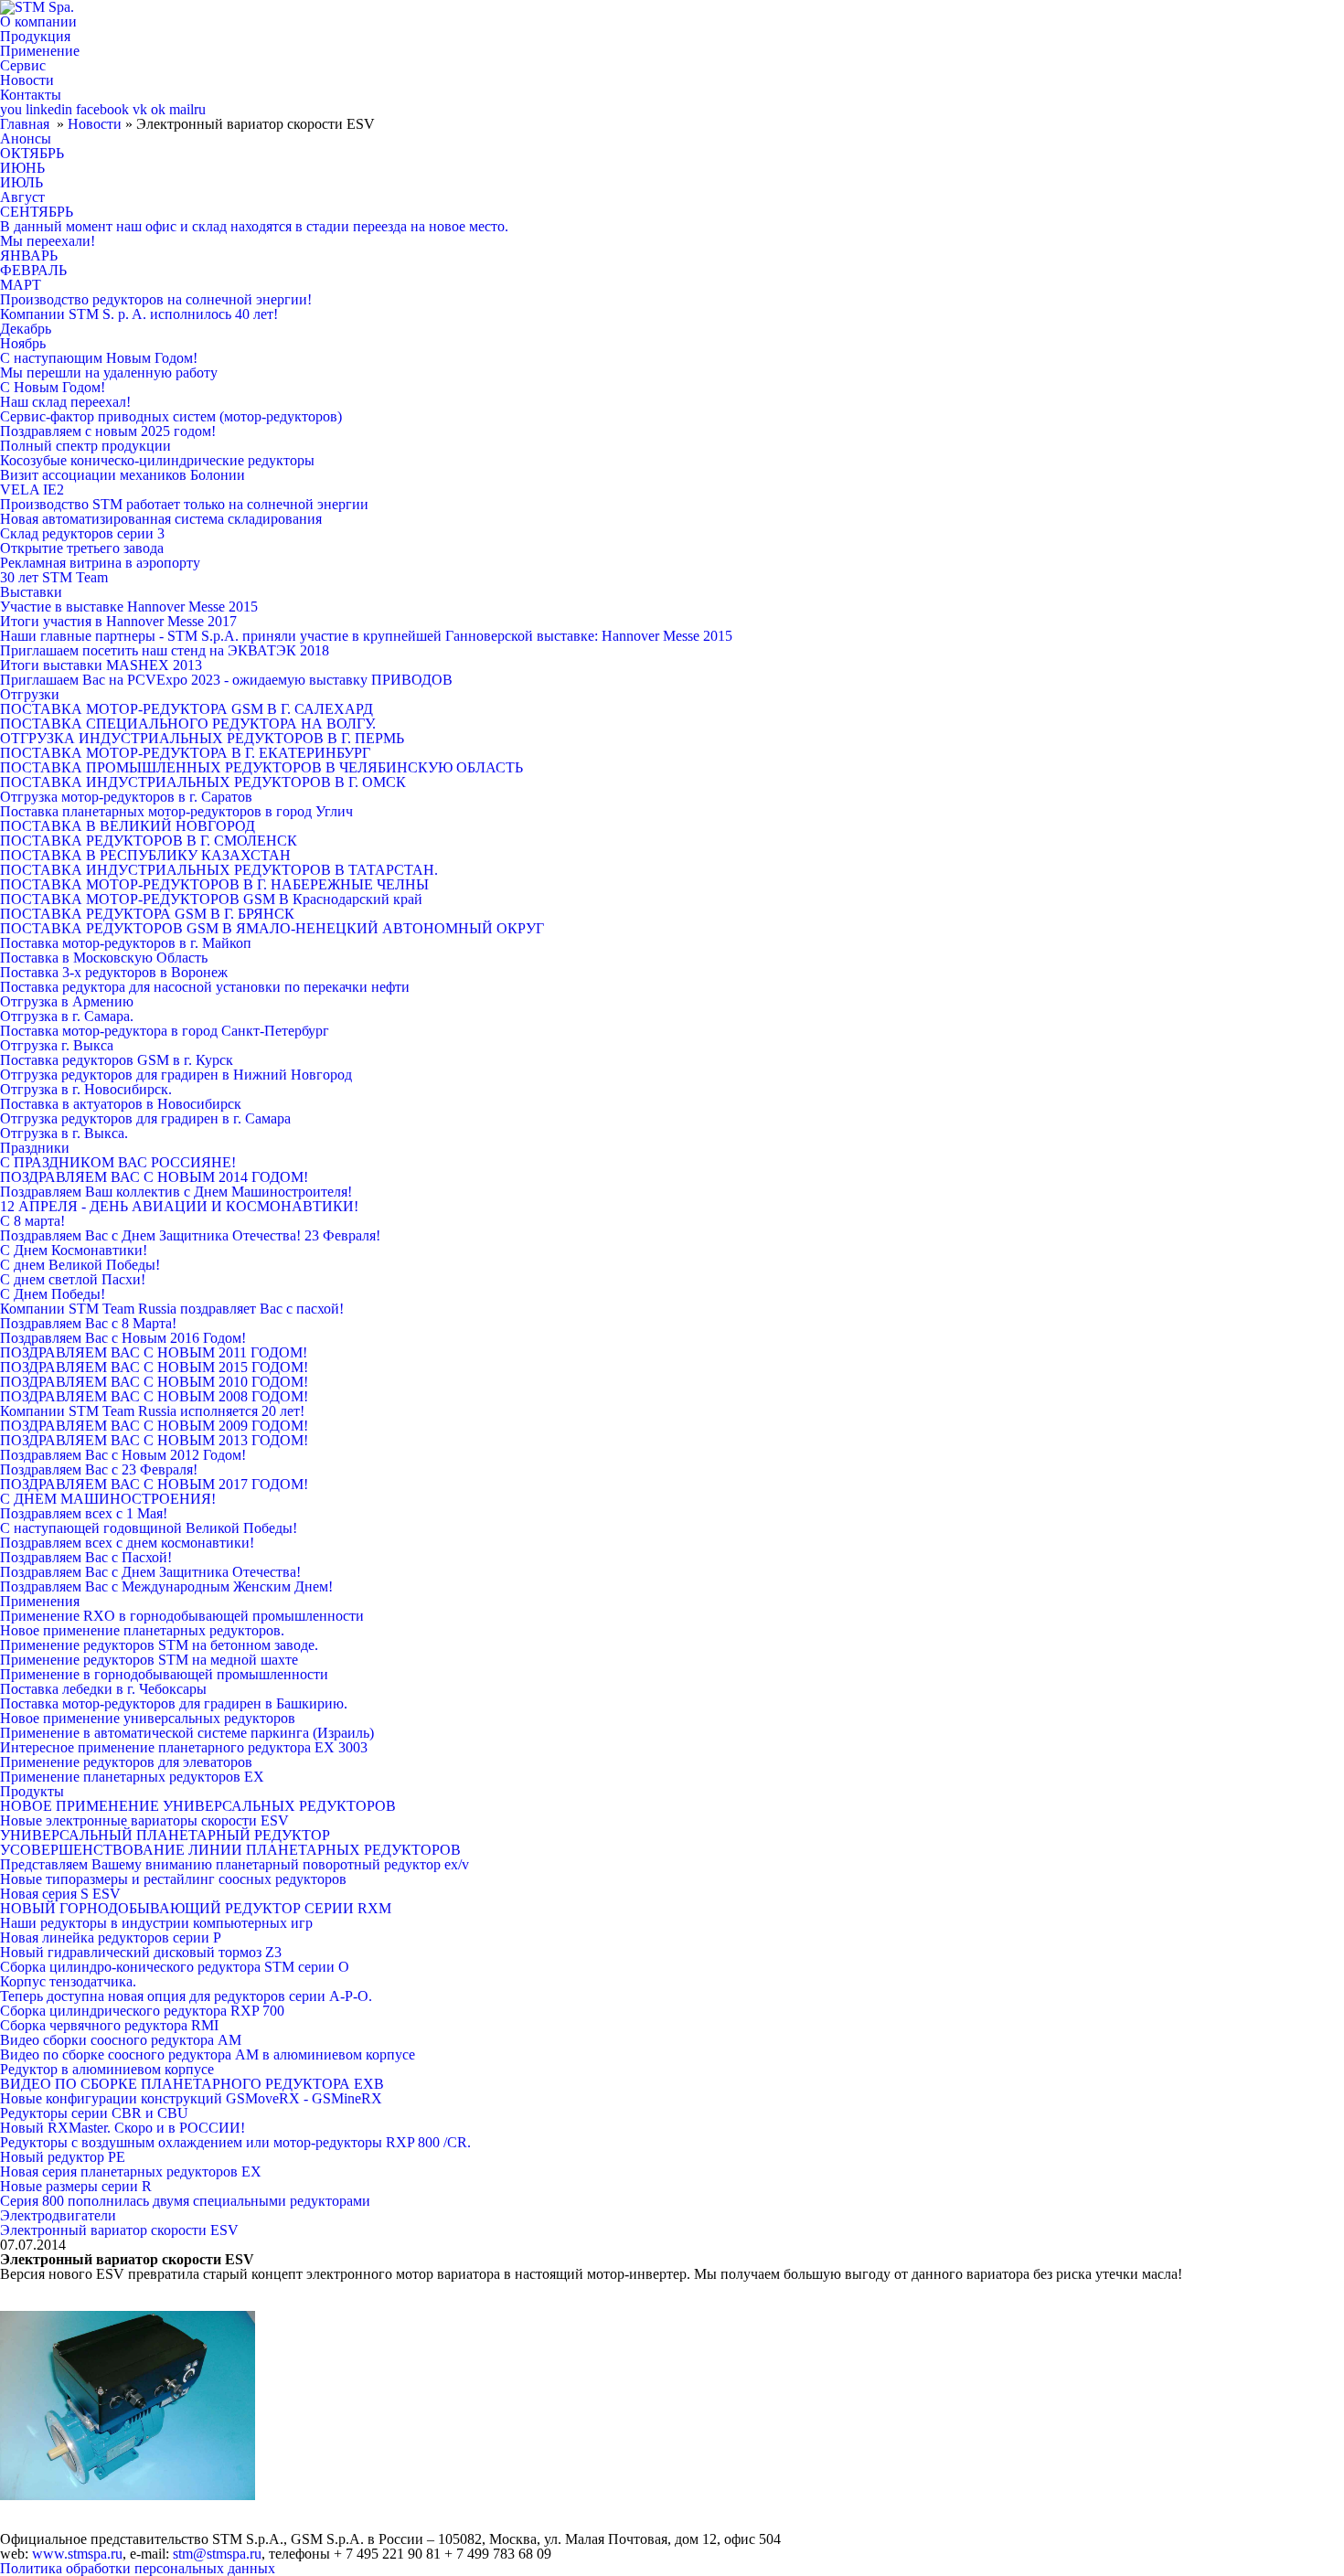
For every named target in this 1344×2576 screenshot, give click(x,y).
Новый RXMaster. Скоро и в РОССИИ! (123, 2128)
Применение (40, 51)
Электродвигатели (58, 2215)
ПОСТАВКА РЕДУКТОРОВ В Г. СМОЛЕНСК (149, 841)
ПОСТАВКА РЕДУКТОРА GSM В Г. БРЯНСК (147, 914)
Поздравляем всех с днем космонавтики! (127, 1543)
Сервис (23, 65)
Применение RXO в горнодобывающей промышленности (182, 1616)
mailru (187, 109)
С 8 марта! (32, 1221)
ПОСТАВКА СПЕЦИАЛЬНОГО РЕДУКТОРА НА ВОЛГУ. (188, 724)
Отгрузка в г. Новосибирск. (86, 1089)
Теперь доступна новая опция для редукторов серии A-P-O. (186, 1996)
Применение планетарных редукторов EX (132, 1777)
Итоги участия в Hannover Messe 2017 (118, 621)
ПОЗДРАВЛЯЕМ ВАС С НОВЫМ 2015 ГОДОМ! (154, 1367)
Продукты (32, 1791)
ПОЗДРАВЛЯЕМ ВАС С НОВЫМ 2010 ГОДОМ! (154, 1382)
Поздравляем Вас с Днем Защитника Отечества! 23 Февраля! (190, 1235)
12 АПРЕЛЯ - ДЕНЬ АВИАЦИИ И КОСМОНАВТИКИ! (179, 1206)
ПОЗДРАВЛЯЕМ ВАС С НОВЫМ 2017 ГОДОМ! (154, 1484)
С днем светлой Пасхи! (73, 1279)
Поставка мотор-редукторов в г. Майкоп (126, 943)
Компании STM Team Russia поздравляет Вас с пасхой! (172, 1309)
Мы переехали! (48, 241)
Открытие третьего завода (82, 548)
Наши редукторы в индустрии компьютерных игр (156, 1923)
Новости (27, 80)
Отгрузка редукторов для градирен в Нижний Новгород (176, 1075)
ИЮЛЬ (21, 182)
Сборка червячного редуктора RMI (109, 2025)
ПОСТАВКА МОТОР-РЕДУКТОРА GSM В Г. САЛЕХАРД (187, 709)
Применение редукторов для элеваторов (126, 1762)
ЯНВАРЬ (29, 255)
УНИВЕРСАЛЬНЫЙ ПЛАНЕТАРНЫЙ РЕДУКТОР (165, 1835)
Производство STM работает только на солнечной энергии (184, 504)
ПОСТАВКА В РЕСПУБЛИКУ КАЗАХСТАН (145, 855)
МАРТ (21, 285)
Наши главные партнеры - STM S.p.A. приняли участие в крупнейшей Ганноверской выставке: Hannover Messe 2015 (366, 636)
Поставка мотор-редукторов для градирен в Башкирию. (174, 1703)
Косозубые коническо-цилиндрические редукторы (157, 460)
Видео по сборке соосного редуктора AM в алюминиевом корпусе (208, 2054)
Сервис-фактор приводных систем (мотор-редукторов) (171, 416)
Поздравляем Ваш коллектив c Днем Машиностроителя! (176, 1192)
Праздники (35, 1148)
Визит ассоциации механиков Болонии (123, 475)
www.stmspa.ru (77, 2554)
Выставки (31, 592)
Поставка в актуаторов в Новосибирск (121, 1104)
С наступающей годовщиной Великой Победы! (149, 1528)
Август (22, 197)
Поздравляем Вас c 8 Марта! (88, 1323)
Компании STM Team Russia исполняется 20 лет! (152, 1411)
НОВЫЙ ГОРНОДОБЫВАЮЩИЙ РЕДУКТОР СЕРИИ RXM (196, 1908)
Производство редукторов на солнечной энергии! (156, 299)
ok (158, 109)
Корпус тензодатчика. (68, 1981)
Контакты (31, 95)
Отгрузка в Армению (67, 1001)
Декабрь (26, 329)
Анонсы (26, 138)
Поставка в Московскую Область (104, 958)
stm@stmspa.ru (217, 2554)
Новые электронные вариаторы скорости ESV (144, 1820)
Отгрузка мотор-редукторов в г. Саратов (126, 797)
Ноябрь (23, 343)
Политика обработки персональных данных (138, 2568)
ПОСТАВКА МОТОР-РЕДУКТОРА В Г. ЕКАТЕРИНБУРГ (185, 753)
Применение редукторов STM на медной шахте (149, 1660)
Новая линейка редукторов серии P (111, 1937)
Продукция (35, 36)
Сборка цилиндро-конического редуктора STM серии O (175, 1967)
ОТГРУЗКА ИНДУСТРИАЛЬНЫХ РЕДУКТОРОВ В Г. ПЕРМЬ (202, 738)
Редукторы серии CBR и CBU (94, 2113)
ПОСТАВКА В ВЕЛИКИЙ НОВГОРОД (128, 826)
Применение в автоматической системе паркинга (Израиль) (187, 1733)
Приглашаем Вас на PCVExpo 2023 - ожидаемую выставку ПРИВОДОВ (226, 680)
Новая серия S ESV (60, 1894)
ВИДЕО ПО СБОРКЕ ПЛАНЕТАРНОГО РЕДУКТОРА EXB (192, 2084)
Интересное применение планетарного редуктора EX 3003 (184, 1747)
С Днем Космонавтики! (74, 1250)
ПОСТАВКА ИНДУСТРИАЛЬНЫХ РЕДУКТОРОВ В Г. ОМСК (203, 782)
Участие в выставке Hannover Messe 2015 (129, 607)
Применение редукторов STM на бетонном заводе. (159, 1645)
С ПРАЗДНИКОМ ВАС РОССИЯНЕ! (118, 1162)
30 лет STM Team (54, 577)
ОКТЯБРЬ (32, 153)
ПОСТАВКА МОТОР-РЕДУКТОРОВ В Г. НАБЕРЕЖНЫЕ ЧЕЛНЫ (214, 884)
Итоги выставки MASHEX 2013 (101, 665)
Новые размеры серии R (76, 2186)
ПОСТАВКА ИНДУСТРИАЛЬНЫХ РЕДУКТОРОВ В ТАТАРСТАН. (219, 870)
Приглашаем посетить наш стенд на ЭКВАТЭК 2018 (165, 650)
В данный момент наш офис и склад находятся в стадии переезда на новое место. (254, 226)
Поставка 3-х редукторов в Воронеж (114, 972)
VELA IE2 (32, 490)
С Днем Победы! (53, 1294)
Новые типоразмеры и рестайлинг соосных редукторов (173, 1879)
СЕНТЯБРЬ (37, 212)
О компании (38, 21)
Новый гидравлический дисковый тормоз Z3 (141, 1952)
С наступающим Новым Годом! (99, 358)
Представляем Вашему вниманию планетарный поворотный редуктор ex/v (235, 1864)
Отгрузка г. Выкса (57, 1045)
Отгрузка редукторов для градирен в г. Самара (145, 1118)
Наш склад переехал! (65, 402)
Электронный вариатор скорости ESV (119, 2230)
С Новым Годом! (53, 387)
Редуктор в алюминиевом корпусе (107, 2069)
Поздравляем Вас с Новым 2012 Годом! (123, 1455)
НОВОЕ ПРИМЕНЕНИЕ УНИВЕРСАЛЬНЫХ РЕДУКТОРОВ (198, 1806)
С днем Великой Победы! (80, 1265)
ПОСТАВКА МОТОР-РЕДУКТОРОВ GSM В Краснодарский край (211, 899)
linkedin (49, 109)
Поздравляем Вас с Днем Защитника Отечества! (150, 1572)
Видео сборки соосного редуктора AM (121, 2040)
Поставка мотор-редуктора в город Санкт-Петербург (165, 1031)
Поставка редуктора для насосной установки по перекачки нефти (205, 987)
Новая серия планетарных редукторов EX (131, 2172)
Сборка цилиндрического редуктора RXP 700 (142, 2011)
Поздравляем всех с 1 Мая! (84, 1513)
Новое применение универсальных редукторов (148, 1718)
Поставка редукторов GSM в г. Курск (117, 1060)
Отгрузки (30, 694)
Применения (40, 1601)
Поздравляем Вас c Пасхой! (86, 1557)
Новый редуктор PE (63, 2157)
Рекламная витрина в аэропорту (100, 563)
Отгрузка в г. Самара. (67, 1016)
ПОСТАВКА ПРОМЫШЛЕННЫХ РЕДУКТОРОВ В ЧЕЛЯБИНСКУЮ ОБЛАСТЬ (261, 767)
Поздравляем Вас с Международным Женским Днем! (166, 1586)
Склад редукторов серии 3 (82, 533)
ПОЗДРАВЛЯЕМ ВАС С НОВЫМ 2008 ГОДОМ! (154, 1396)
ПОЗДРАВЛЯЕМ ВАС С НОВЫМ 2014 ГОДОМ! (154, 1177)
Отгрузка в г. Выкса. (64, 1133)
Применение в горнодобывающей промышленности (164, 1674)
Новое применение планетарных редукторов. (142, 1630)
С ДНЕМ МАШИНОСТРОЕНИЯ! (108, 1499)
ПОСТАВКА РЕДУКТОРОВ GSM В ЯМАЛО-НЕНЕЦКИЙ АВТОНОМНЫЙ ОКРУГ (272, 928)
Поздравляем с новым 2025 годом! (108, 431)
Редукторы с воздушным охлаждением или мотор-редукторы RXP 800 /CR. (235, 2142)
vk (140, 109)
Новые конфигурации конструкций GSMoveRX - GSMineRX (191, 2098)
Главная (25, 124)
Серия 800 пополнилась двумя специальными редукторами (185, 2201)
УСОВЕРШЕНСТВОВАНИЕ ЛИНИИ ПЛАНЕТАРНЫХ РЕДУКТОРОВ (230, 1850)
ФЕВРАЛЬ (33, 270)
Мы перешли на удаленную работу (109, 373)
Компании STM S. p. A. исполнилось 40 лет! (139, 314)
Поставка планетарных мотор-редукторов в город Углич (176, 811)
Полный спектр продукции (85, 446)
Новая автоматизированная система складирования (161, 519)
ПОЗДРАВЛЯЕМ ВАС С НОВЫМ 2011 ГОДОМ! (154, 1352)
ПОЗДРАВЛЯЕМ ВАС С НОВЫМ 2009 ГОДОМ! (154, 1426)
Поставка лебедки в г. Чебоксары (103, 1689)
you (11, 109)
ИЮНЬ (22, 168)
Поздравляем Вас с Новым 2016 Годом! (123, 1338)
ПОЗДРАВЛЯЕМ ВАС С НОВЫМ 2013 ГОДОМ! (154, 1440)
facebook (102, 109)
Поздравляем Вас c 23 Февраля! (99, 1469)
